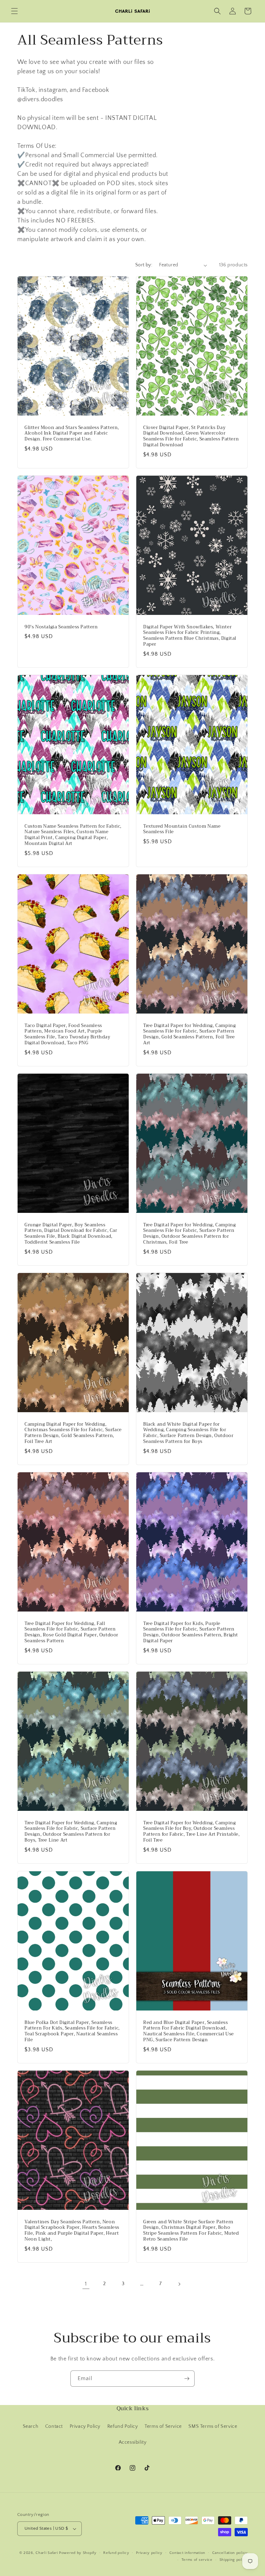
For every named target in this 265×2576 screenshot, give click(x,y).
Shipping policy (234, 2560)
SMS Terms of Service (213, 2426)
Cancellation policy (230, 2553)
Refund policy (116, 2553)
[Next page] (179, 2284)
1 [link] (86, 2284)
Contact (54, 2426)
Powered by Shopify (78, 2553)
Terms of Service (163, 2426)
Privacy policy (149, 2553)
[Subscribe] (187, 2379)
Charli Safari (47, 2553)
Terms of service (197, 2560)
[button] (14, 11)
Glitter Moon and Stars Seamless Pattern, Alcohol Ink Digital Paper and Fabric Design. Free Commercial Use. (72, 434)
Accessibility (133, 2442)
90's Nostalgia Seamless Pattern (61, 627)
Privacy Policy (85, 2426)
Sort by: (144, 265)
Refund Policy (123, 2426)
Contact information (187, 2553)
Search (31, 2426)
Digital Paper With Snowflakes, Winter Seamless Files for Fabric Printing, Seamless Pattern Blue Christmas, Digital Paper (190, 636)
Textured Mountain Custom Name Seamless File (182, 829)
